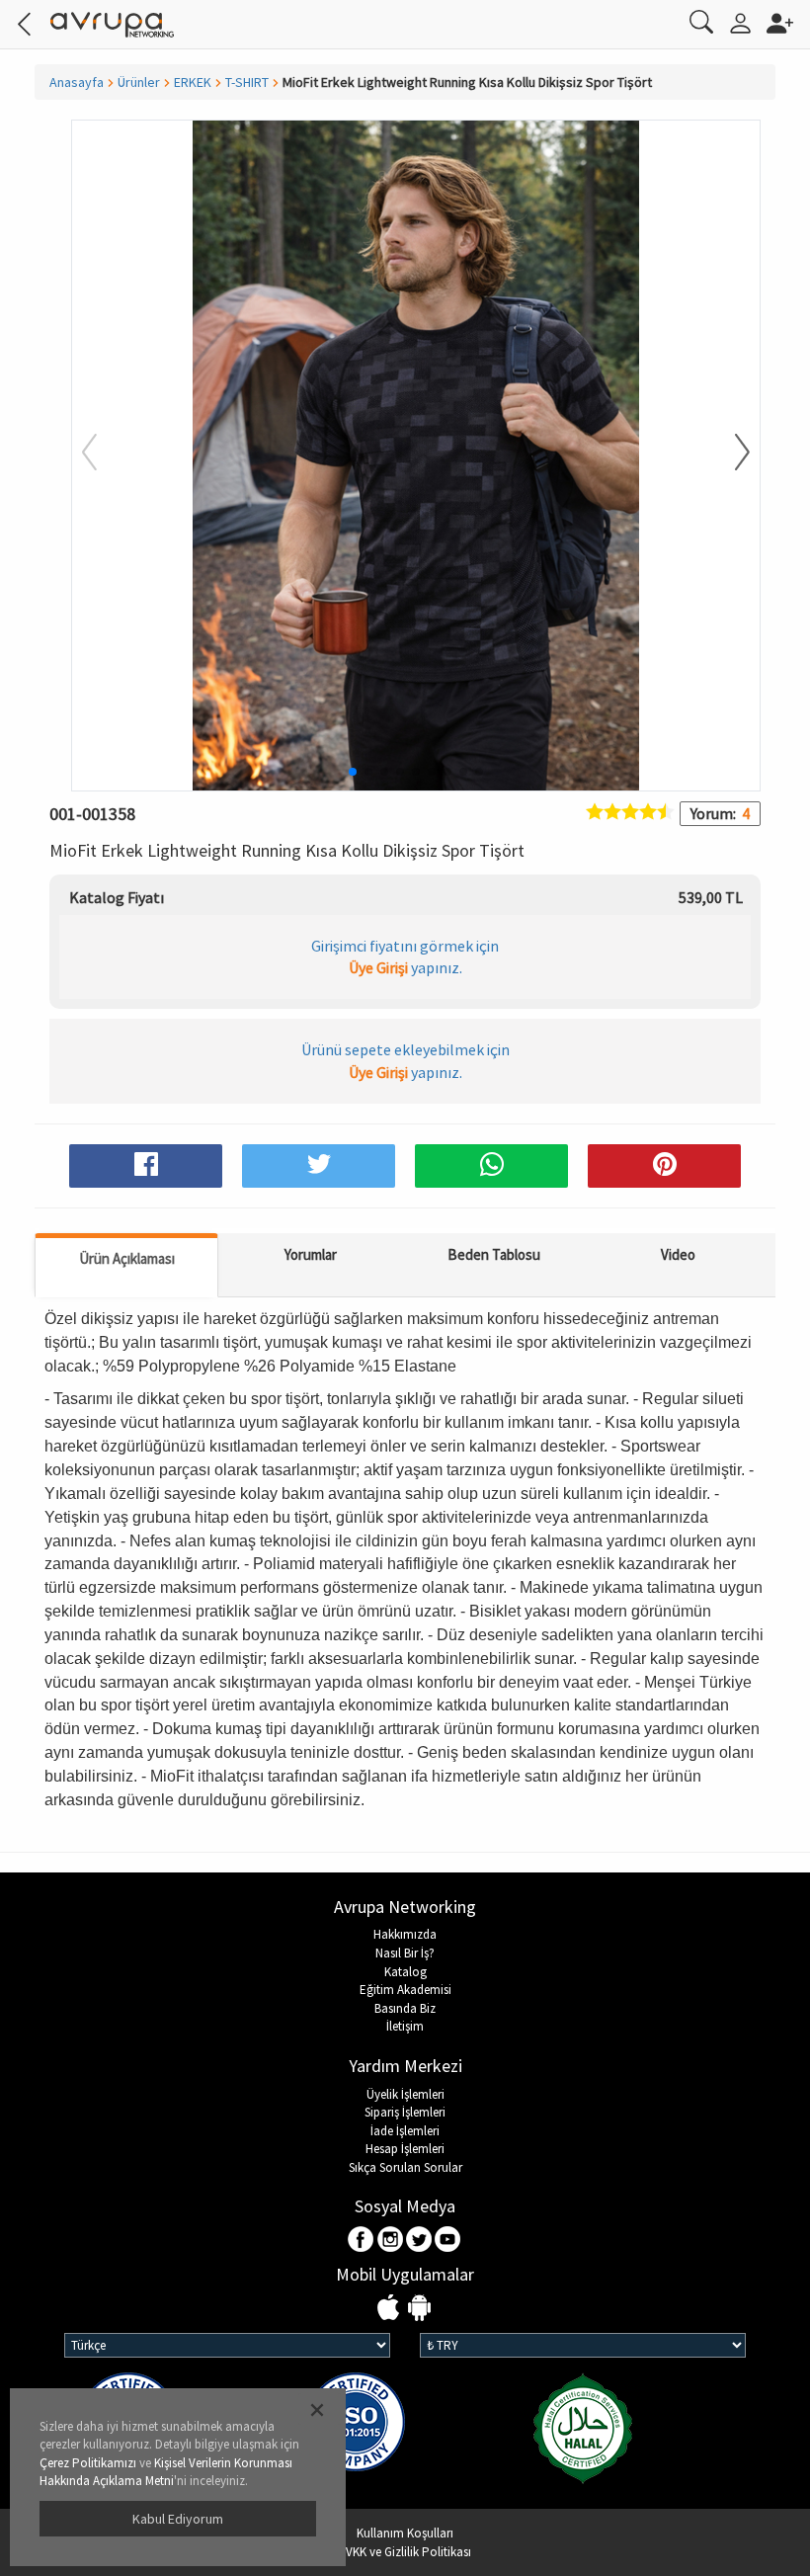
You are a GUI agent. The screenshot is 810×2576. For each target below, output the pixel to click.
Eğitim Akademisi (405, 1990)
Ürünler (139, 82)
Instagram (391, 2241)
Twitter (419, 2241)
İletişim (405, 2026)
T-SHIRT (247, 82)
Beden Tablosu (494, 1254)
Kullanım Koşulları (405, 2533)
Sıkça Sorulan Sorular (405, 2167)
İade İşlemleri (405, 2131)
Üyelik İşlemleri (405, 2094)
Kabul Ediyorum (178, 2519)
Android (419, 2309)
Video (678, 1254)
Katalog (405, 1972)
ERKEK (193, 82)
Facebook (362, 2241)
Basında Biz (405, 2008)
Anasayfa (77, 82)
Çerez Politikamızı (88, 2463)
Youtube (448, 2241)
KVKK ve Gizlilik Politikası (405, 2552)
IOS (391, 2309)
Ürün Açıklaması (127, 1258)
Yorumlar (311, 1254)
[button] (730, 454)
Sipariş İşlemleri (405, 2112)
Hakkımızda (405, 1934)
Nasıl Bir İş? (405, 1953)
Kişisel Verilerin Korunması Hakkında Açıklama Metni (166, 2472)
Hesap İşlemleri (405, 2149)
